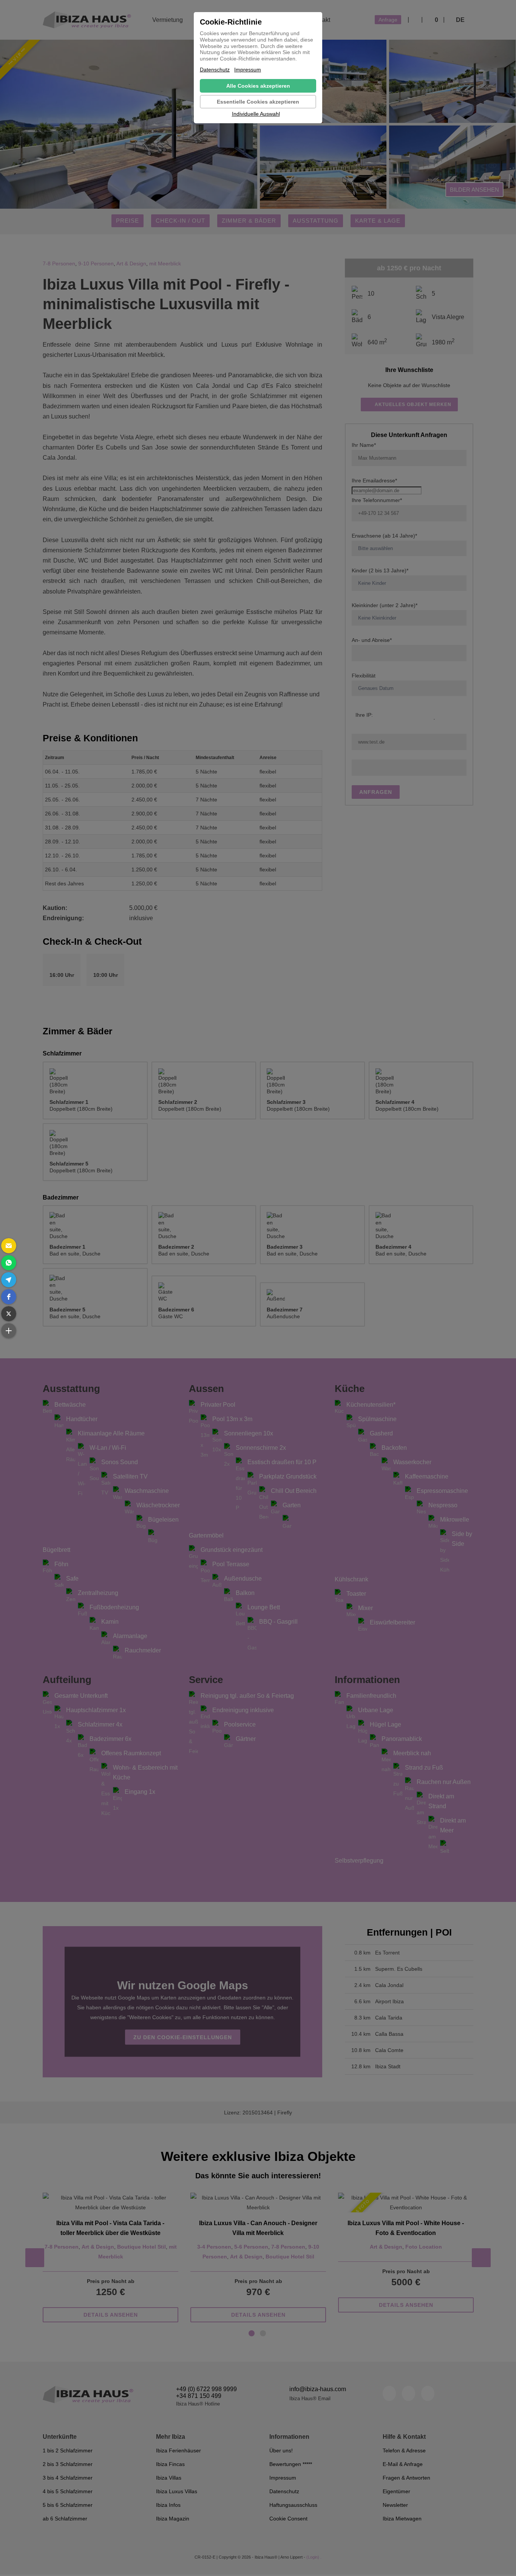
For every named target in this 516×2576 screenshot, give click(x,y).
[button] (9, 1246)
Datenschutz (215, 70)
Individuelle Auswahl (256, 114)
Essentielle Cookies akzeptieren (258, 102)
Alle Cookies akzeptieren (258, 86)
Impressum (248, 70)
